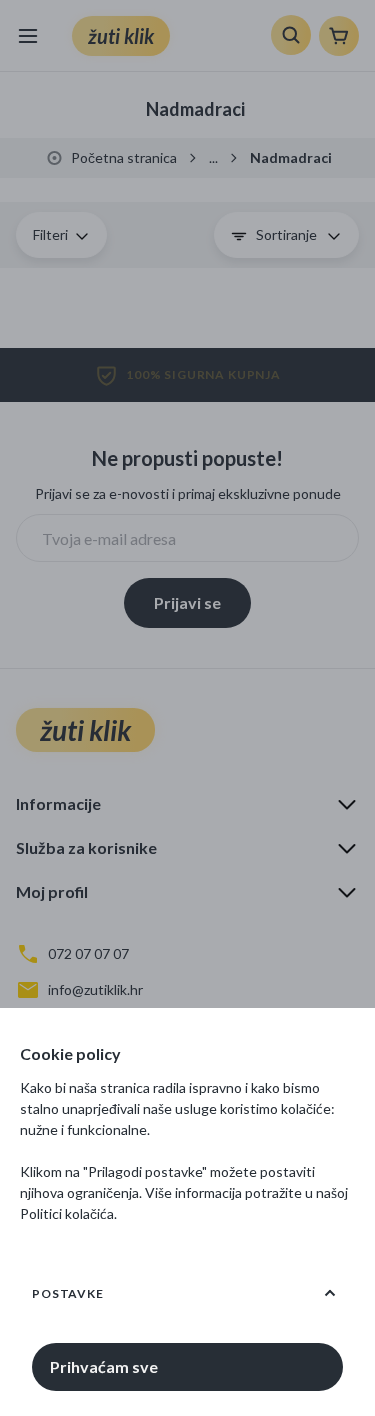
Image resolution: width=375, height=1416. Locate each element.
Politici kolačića (67, 1213)
